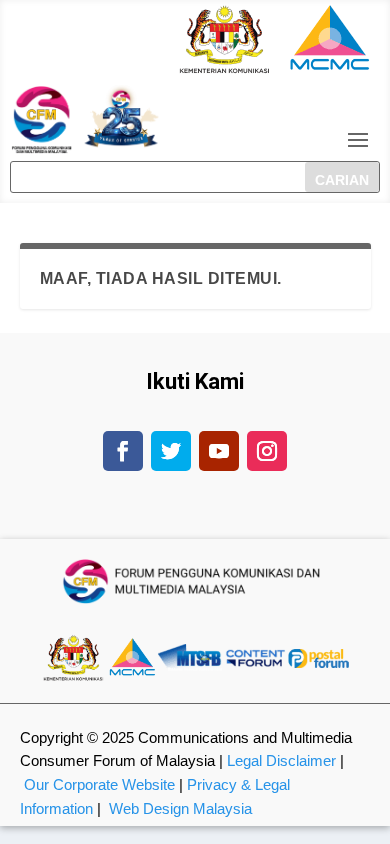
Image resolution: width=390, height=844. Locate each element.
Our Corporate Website (99, 784)
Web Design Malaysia (180, 808)
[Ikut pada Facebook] (123, 451)
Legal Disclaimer (281, 760)
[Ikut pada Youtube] (219, 451)
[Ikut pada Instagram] (267, 451)
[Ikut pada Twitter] (171, 451)
